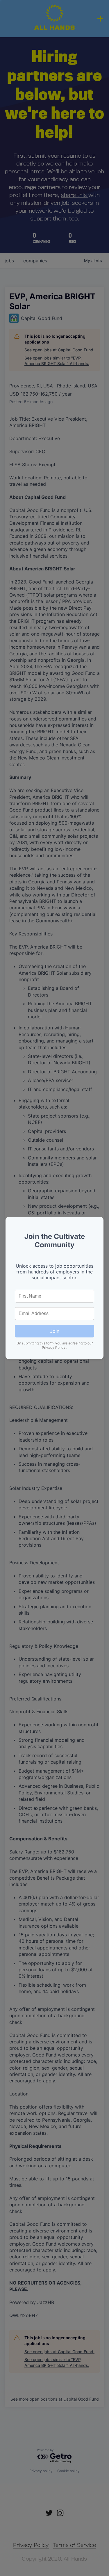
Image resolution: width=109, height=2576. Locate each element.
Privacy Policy (54, 1347)
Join (55, 1331)
